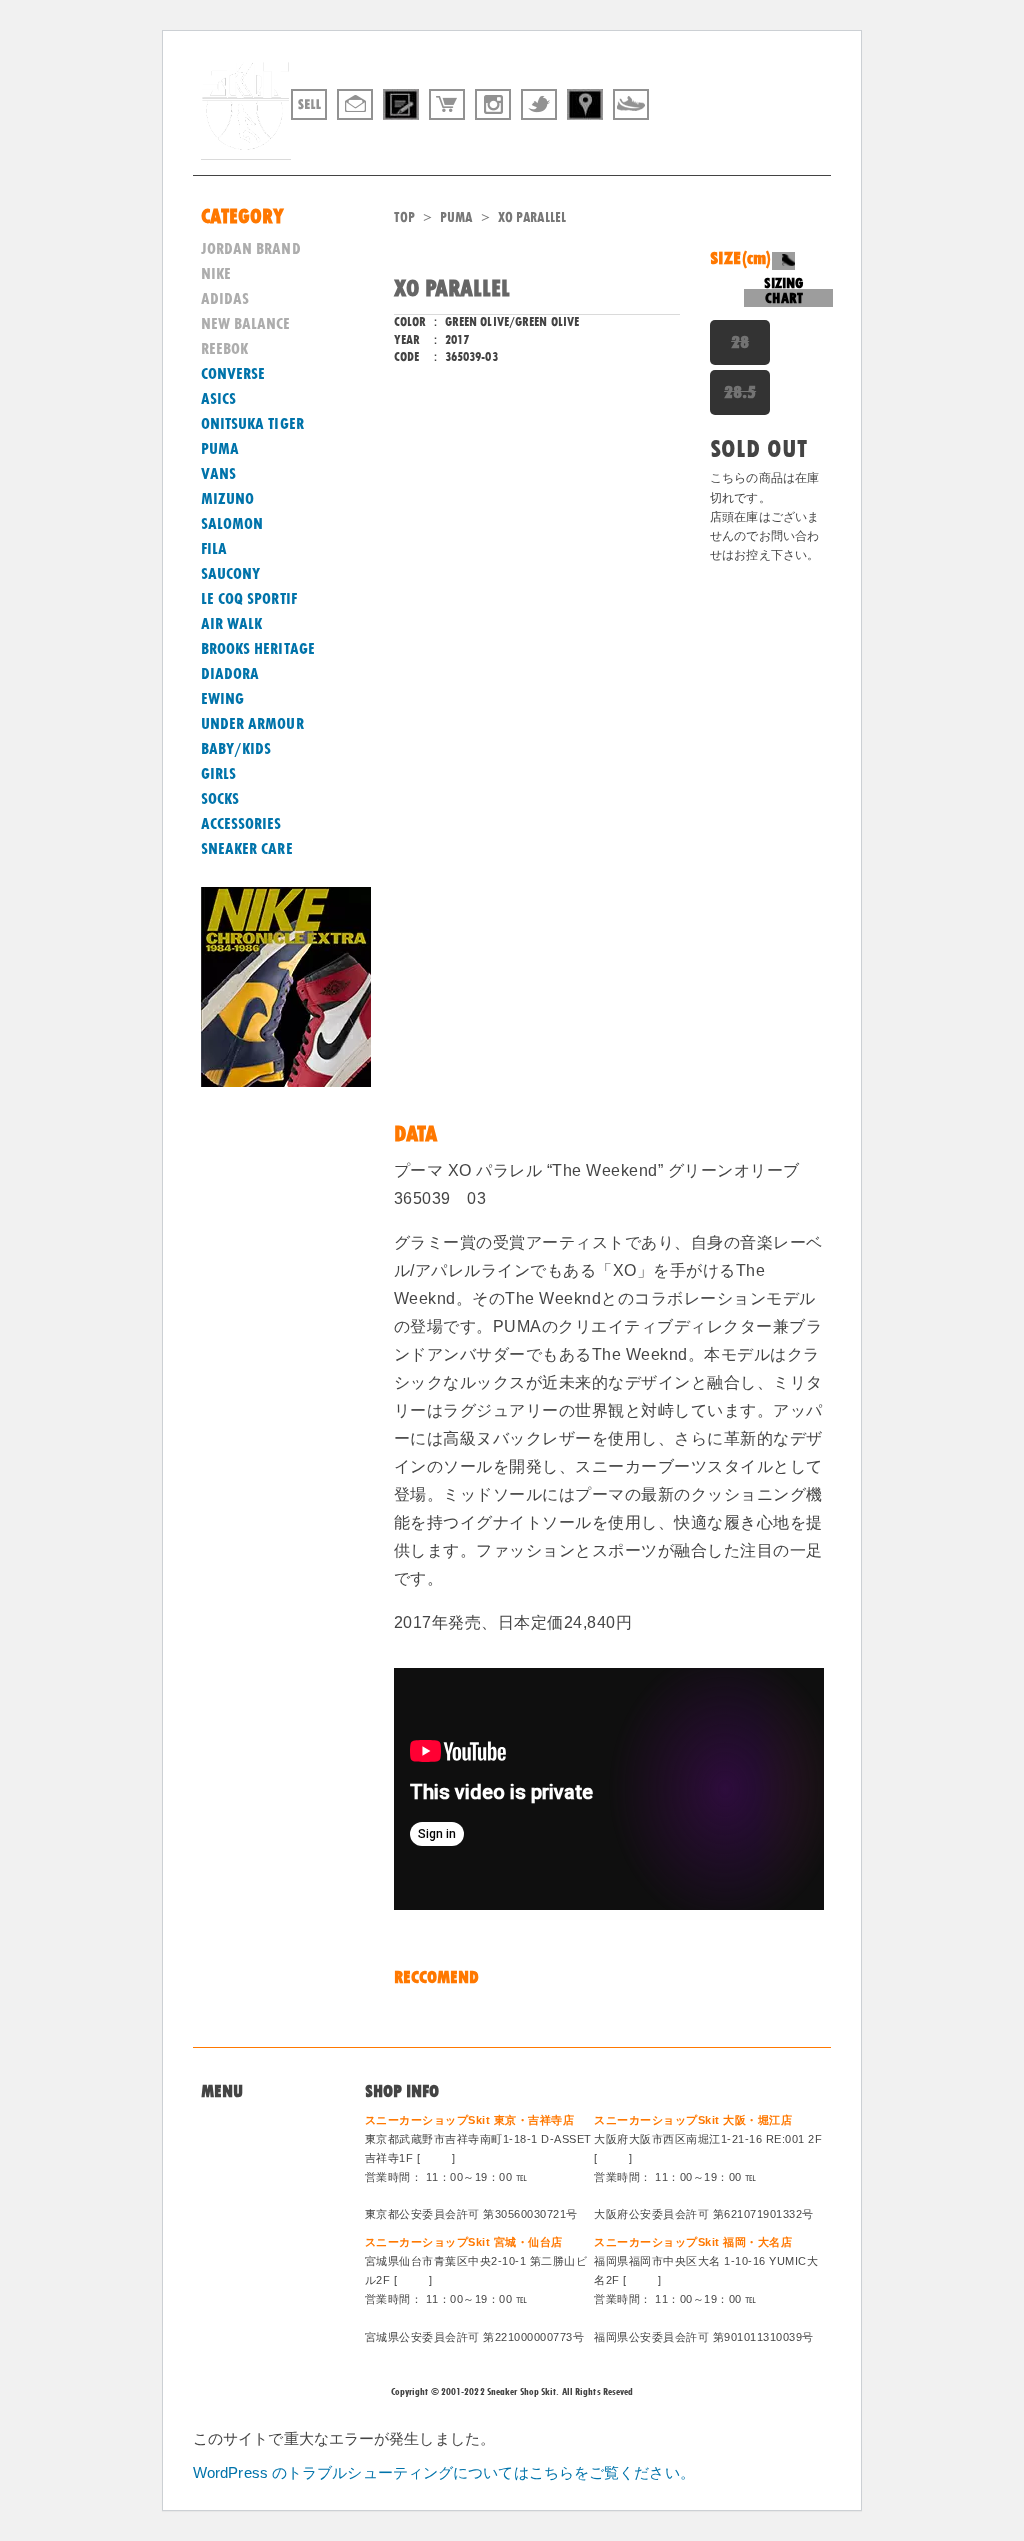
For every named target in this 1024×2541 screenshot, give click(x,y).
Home (220, 2123)
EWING (223, 699)
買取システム (243, 2172)
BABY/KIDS (236, 749)
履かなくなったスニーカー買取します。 (715, 143)
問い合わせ (236, 2148)
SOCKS (220, 799)
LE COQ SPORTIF (249, 599)
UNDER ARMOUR (252, 724)
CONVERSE (233, 374)
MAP (436, 2158)
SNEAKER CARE (247, 849)
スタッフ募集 (243, 2221)
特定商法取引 (243, 2196)
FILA (214, 549)
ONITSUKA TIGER (252, 424)
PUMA (456, 217)
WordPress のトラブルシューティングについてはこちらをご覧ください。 (444, 2472)
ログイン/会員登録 (259, 2245)
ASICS (219, 399)
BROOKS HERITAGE (258, 649)
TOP (404, 217)
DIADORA (230, 674)
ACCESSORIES (241, 824)
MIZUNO (228, 499)
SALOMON (232, 524)
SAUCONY (231, 574)
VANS (218, 474)
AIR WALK (232, 624)
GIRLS (219, 774)
